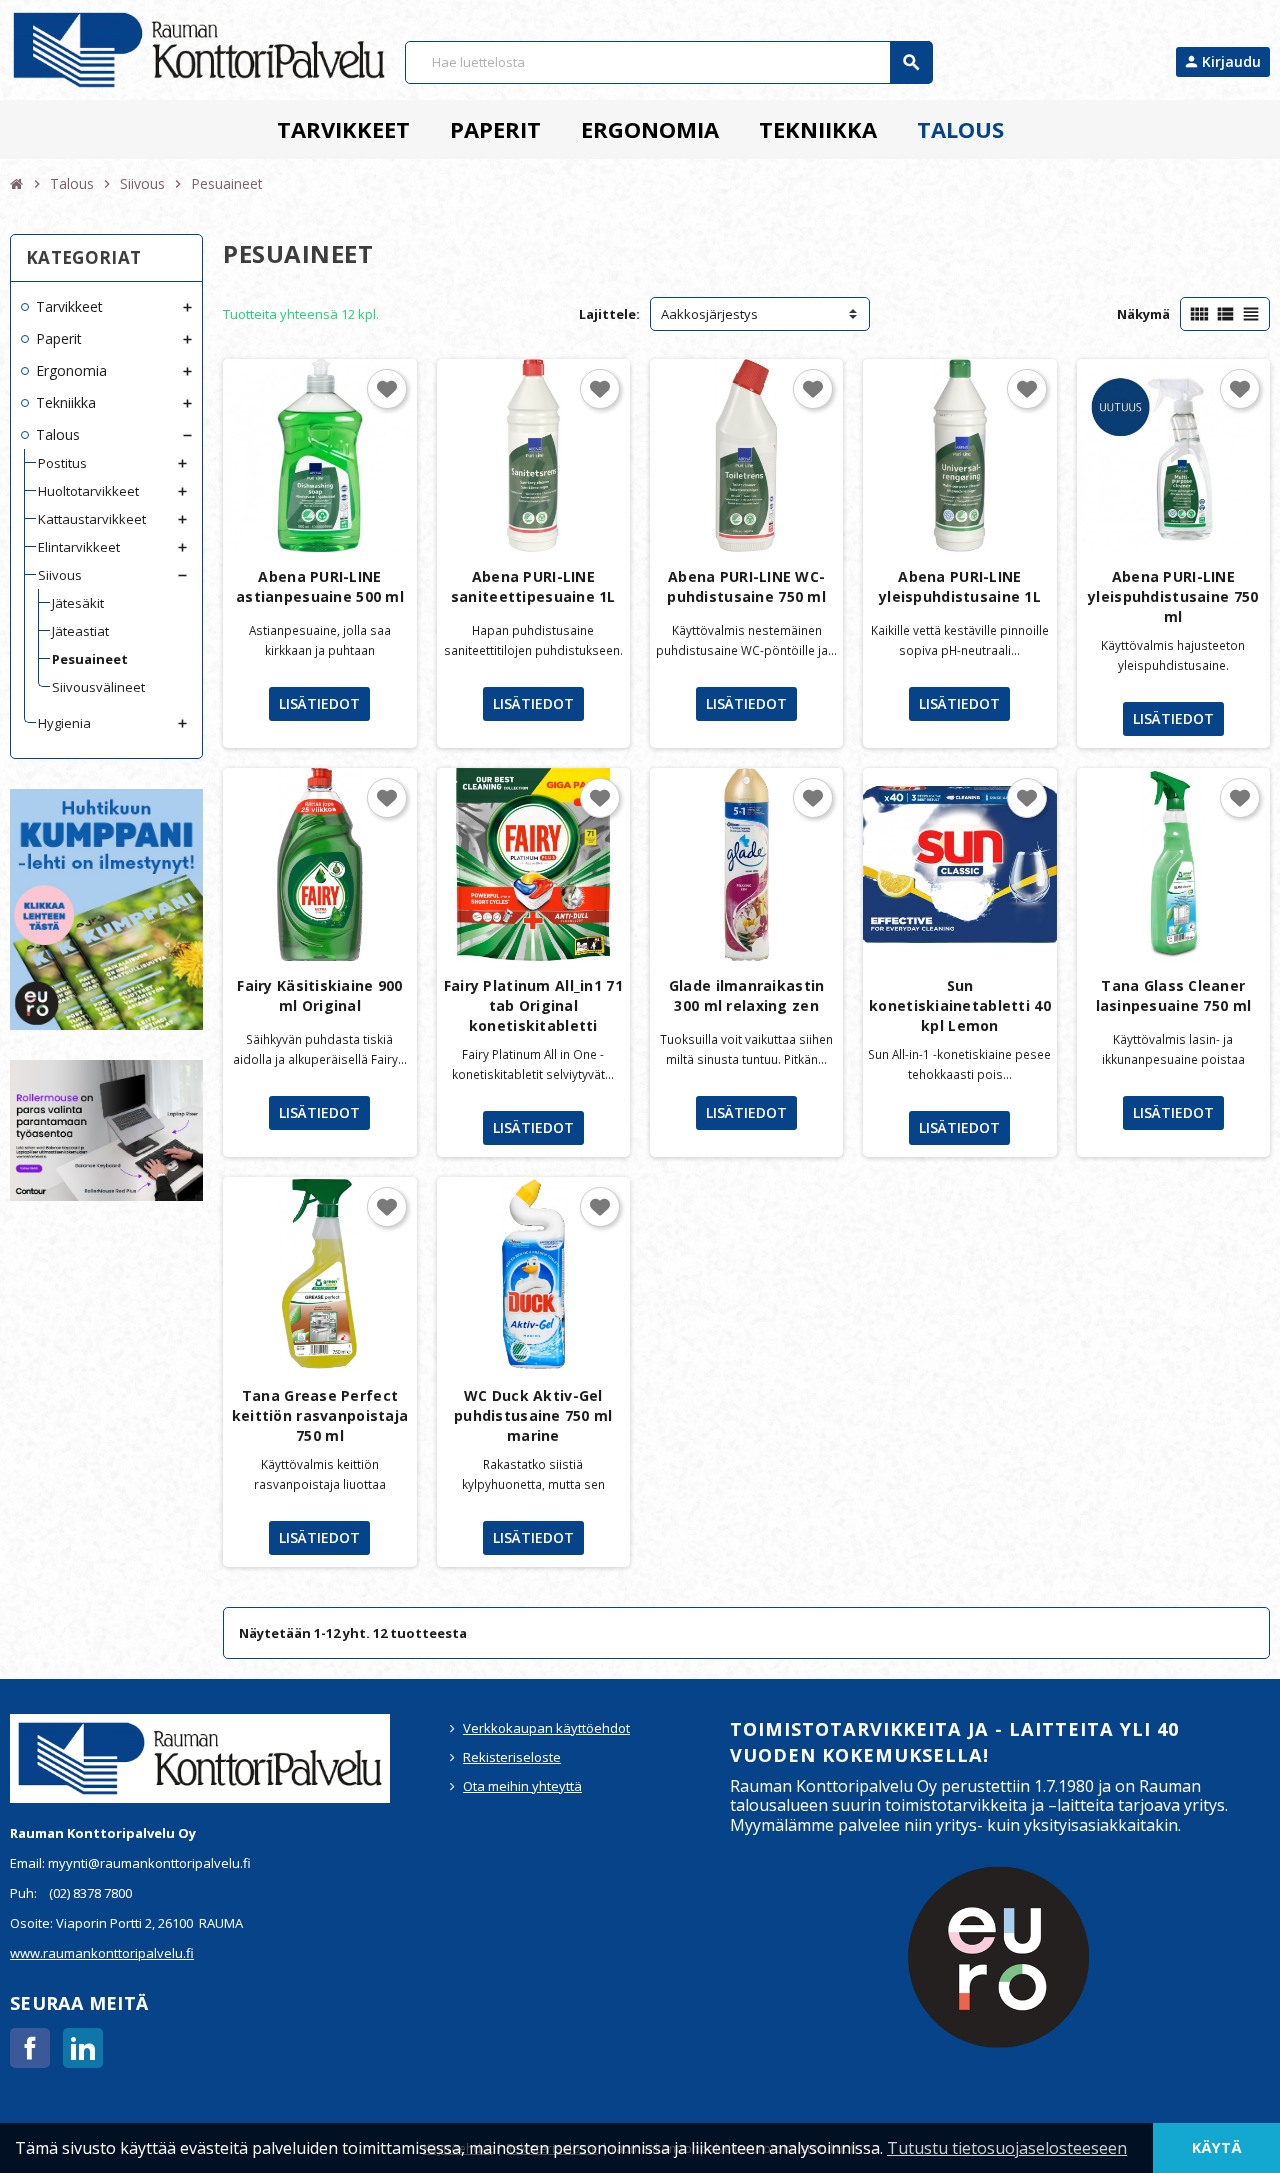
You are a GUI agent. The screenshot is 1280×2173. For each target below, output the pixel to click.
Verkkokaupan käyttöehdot (546, 1728)
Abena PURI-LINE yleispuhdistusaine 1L (960, 586)
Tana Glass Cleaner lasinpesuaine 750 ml (1174, 995)
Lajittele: (609, 314)
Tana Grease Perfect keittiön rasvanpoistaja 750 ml (320, 1415)
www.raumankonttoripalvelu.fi (102, 1953)
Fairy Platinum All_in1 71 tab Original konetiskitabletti (533, 1005)
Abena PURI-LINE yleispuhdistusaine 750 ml (1173, 596)
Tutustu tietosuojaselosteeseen (1007, 2148)
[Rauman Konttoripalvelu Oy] (199, 48)
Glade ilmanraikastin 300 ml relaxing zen (747, 995)
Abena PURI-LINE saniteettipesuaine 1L (533, 586)
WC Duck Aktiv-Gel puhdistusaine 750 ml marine (533, 1415)
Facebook (30, 2048)
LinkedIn (83, 2048)
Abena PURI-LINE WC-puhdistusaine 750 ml (746, 586)
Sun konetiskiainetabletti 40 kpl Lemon (960, 1005)
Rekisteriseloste (512, 1757)
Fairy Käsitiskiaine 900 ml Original (319, 995)
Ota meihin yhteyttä (522, 1786)
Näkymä (1143, 314)
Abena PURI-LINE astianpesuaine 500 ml (320, 586)
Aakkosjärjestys (709, 314)
